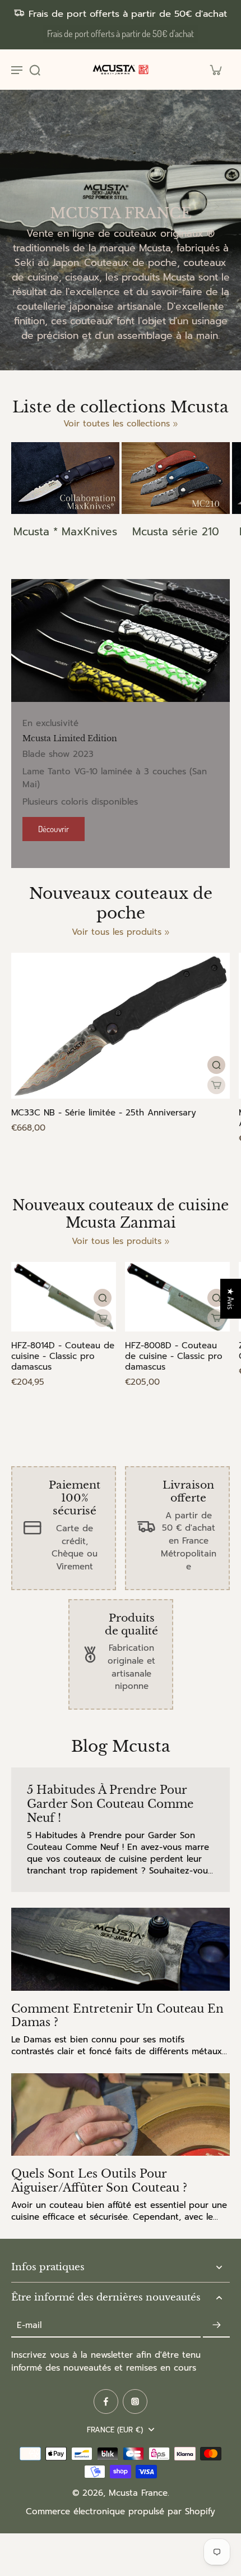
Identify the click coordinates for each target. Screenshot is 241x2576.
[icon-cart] (215, 70)
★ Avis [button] (231, 1299)
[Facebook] (106, 2401)
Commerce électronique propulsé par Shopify (121, 2511)
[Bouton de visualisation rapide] (216, 1065)
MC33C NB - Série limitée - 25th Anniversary (104, 1113)
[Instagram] (135, 2401)
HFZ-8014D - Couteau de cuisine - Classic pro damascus (63, 1356)
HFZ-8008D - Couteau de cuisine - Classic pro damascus (174, 1356)
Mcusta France (138, 2493)
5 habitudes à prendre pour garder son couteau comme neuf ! (110, 1804)
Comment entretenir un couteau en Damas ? (117, 2016)
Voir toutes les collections (117, 424)
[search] (35, 70)
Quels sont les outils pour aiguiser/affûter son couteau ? (99, 2181)
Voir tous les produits (117, 932)
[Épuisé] (216, 1085)
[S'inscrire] (216, 2325)
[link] (167, 933)
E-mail (29, 2325)
